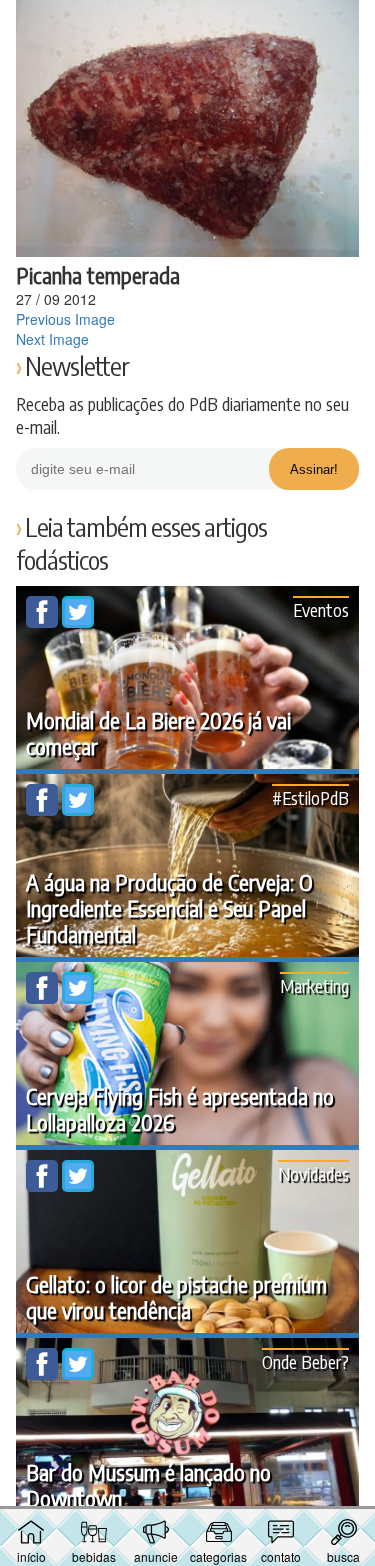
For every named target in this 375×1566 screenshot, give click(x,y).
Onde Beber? (305, 1361)
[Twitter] (78, 622)
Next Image (52, 339)
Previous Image (65, 319)
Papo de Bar (188, 26)
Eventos (321, 609)
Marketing (314, 985)
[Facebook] (44, 622)
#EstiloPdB (310, 797)
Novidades (313, 1173)
